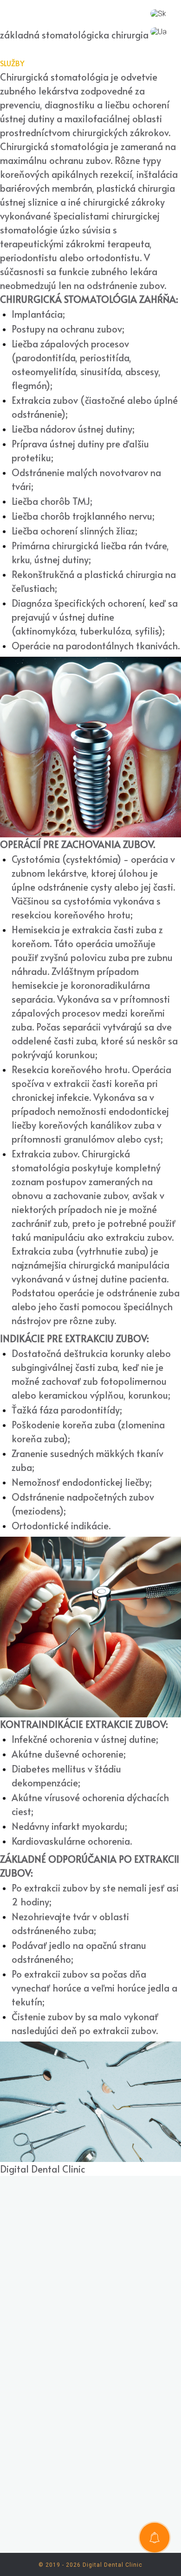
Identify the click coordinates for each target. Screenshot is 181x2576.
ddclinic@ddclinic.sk (105, 2304)
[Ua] (158, 32)
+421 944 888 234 (100, 2272)
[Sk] (158, 14)
